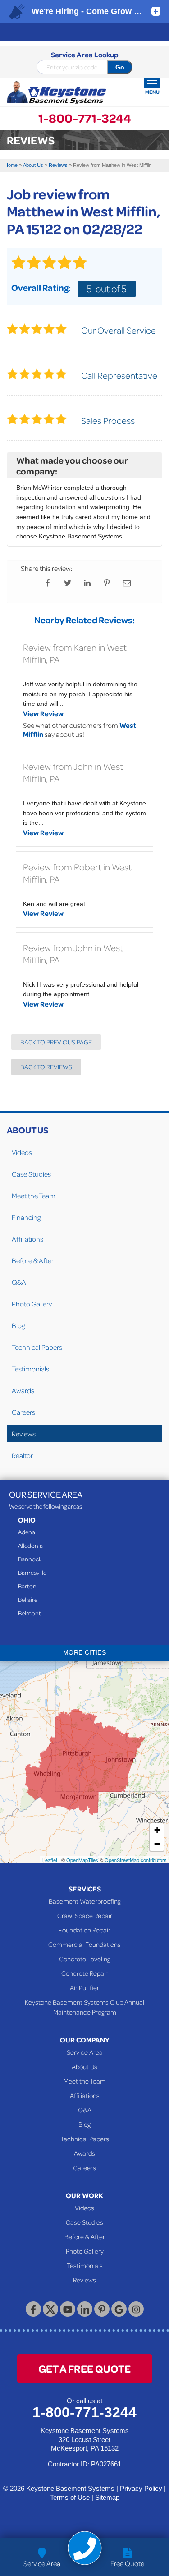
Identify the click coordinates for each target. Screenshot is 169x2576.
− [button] (157, 1844)
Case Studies (31, 1174)
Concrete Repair (84, 1973)
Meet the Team (34, 1196)
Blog (18, 1325)
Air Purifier (84, 1987)
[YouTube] (68, 2309)
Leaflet (50, 1860)
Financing (26, 1217)
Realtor (22, 1455)
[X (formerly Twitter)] (50, 2309)
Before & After (33, 1260)
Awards (23, 1390)
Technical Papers (37, 1347)
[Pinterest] (102, 2309)
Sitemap (107, 2497)
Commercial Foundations (84, 1944)
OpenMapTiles (82, 1860)
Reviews (24, 1434)
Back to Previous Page (56, 1042)
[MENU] (152, 80)
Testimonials (30, 1369)
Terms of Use (70, 2497)
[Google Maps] (119, 2309)
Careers (23, 1412)
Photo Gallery (32, 1304)
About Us (27, 1130)
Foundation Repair (84, 1930)
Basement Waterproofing (85, 1901)
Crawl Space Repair (85, 1915)
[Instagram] (136, 2309)
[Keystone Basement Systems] (56, 93)
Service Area (85, 2052)
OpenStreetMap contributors (136, 1860)
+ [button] (157, 1830)
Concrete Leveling (85, 1959)
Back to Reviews (46, 1067)
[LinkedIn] (85, 2309)
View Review (43, 713)
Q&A (19, 1282)
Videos (22, 1152)
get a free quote (84, 2368)
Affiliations (27, 1239)
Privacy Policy (141, 2488)
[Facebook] (33, 2309)
